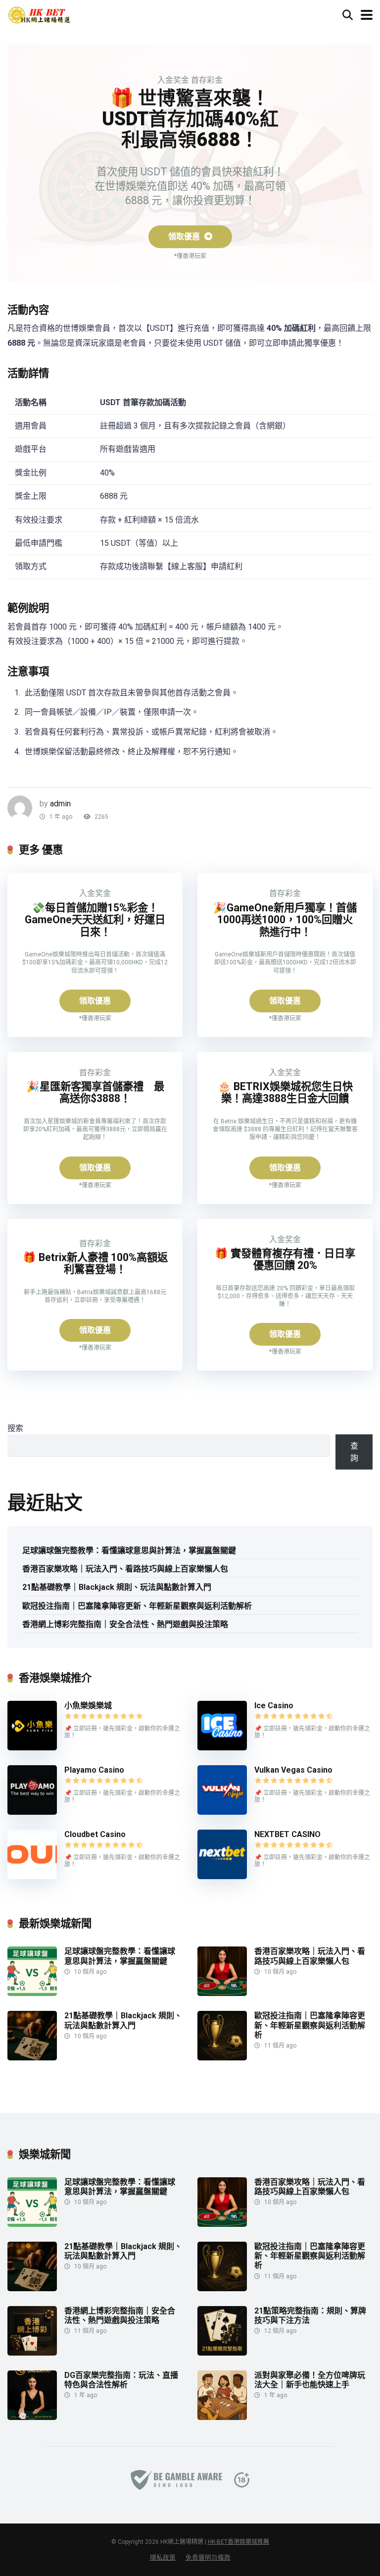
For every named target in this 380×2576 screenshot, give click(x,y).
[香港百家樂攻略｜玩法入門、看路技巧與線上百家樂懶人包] (222, 1993)
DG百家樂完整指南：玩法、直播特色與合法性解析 (121, 2380)
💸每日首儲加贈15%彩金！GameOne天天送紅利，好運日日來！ (95, 920)
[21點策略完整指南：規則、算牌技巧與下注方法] (222, 2353)
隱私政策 (163, 2557)
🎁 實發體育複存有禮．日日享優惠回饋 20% (285, 1260)
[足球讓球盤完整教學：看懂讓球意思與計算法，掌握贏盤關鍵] (32, 1993)
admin (60, 804)
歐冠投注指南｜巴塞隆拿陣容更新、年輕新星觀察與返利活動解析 (137, 1606)
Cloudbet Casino (95, 1834)
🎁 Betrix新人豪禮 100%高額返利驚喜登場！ (95, 1263)
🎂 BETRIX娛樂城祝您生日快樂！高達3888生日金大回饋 (285, 1093)
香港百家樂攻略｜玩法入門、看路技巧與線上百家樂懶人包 (125, 1569)
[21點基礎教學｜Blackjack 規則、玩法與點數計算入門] (32, 2058)
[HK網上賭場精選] (39, 14)
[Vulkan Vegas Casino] (222, 1812)
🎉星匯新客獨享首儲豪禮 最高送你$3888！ (95, 1093)
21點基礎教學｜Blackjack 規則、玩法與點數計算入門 (117, 1587)
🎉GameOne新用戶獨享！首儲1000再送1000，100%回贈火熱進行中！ (285, 920)
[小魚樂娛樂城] (32, 1748)
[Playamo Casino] (32, 1812)
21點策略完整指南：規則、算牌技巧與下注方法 (310, 2315)
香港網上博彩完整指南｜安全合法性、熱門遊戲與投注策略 (125, 1624)
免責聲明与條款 (208, 2557)
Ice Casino (274, 1706)
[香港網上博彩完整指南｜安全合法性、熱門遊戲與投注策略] (32, 2353)
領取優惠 (185, 237)
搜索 (15, 1428)
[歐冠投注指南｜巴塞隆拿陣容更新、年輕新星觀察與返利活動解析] (222, 2058)
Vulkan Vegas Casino (293, 1770)
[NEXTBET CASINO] (222, 1876)
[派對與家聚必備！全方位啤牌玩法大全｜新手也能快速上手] (222, 2417)
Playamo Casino (94, 1770)
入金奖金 (173, 80)
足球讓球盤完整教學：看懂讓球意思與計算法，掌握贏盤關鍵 (129, 1551)
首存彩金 (207, 80)
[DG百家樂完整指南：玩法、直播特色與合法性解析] (32, 2417)
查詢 (354, 1452)
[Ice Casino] (222, 1748)
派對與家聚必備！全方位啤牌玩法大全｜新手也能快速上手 (310, 2380)
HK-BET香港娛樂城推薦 (238, 2542)
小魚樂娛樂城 (88, 1706)
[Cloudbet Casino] (32, 1876)
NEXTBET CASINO (287, 1834)
